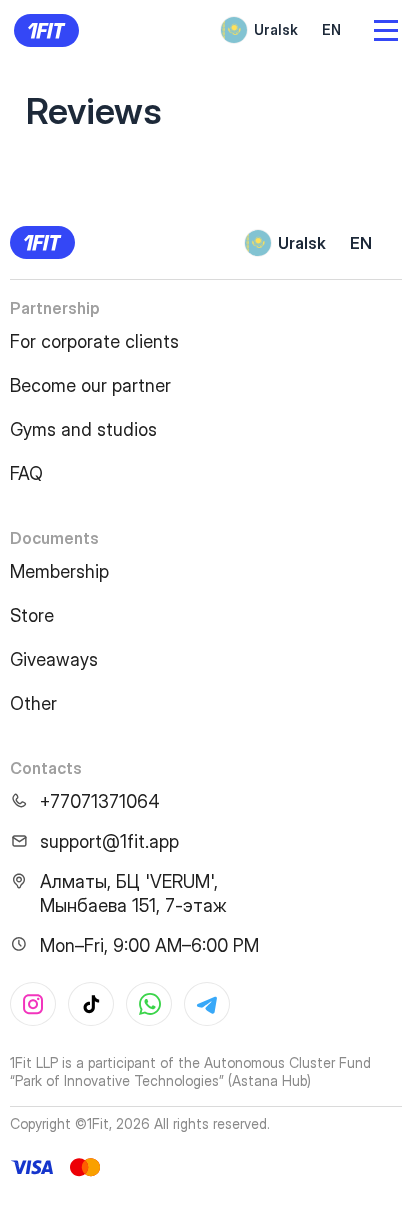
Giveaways (54, 659)
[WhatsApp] (149, 1004)
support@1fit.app (109, 841)
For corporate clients (94, 341)
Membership (59, 571)
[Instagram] (33, 1004)
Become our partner (90, 385)
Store (32, 615)
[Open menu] (386, 30)
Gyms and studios (83, 429)
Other (33, 703)
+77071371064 (100, 801)
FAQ (26, 473)
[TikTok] (91, 1004)
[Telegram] (207, 1004)
